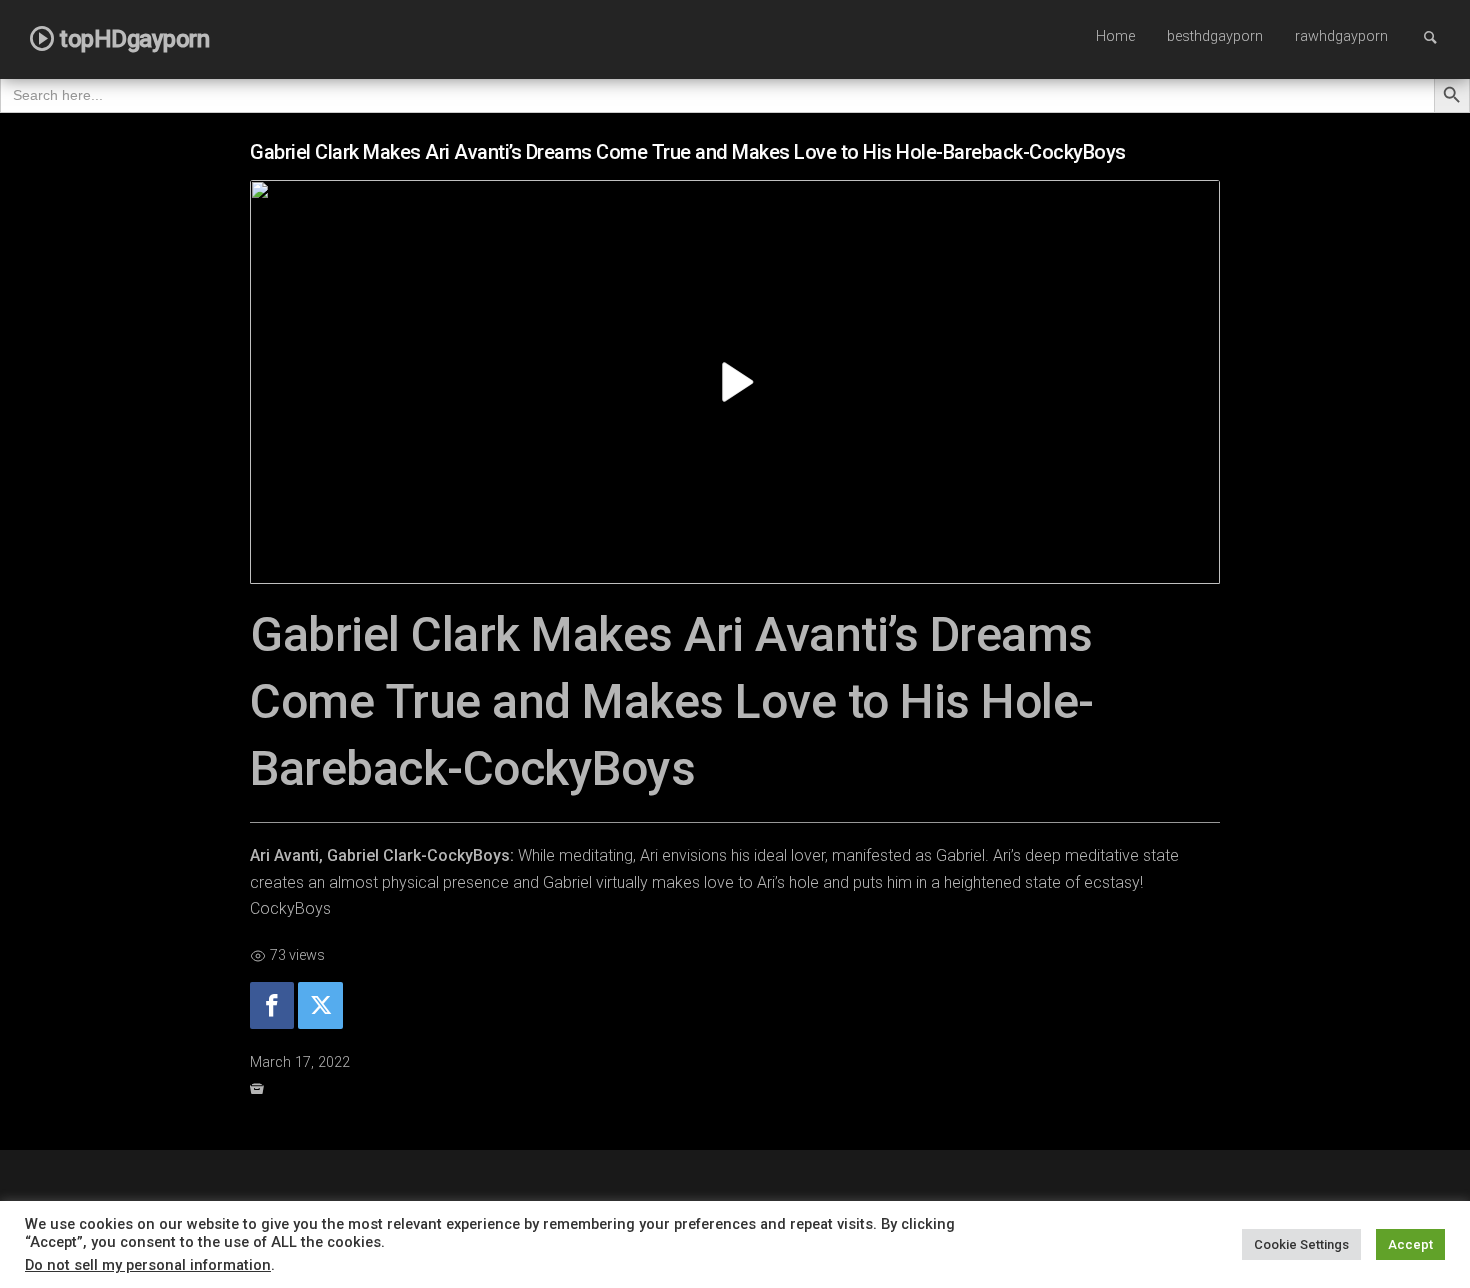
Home (1115, 36)
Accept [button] (1410, 1244)
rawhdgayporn (1341, 36)
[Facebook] (272, 1005)
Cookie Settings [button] (1301, 1244)
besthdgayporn (1215, 36)
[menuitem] (1115, 38)
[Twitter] (320, 1005)
